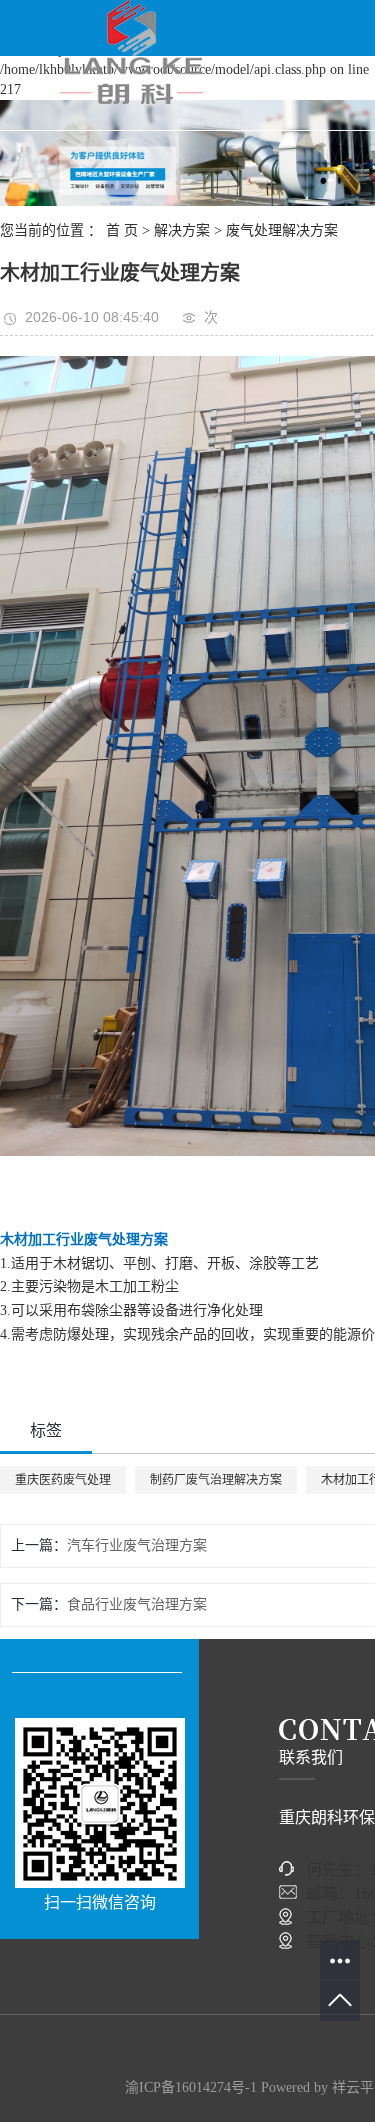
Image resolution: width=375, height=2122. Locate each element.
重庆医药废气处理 (63, 1480)
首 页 (122, 230)
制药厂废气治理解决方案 (216, 1480)
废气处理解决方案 (282, 230)
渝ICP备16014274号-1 (191, 2087)
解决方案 (182, 230)
